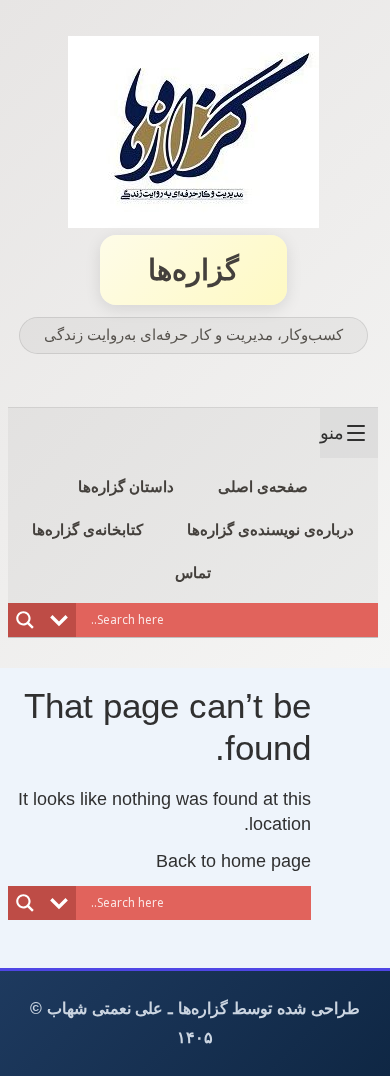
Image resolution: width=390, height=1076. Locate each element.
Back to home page (233, 861)
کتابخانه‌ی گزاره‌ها (87, 529)
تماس (193, 572)
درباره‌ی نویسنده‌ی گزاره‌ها (270, 529)
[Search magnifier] (25, 620)
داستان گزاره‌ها (126, 486)
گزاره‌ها (193, 270)
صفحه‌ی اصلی (263, 486)
